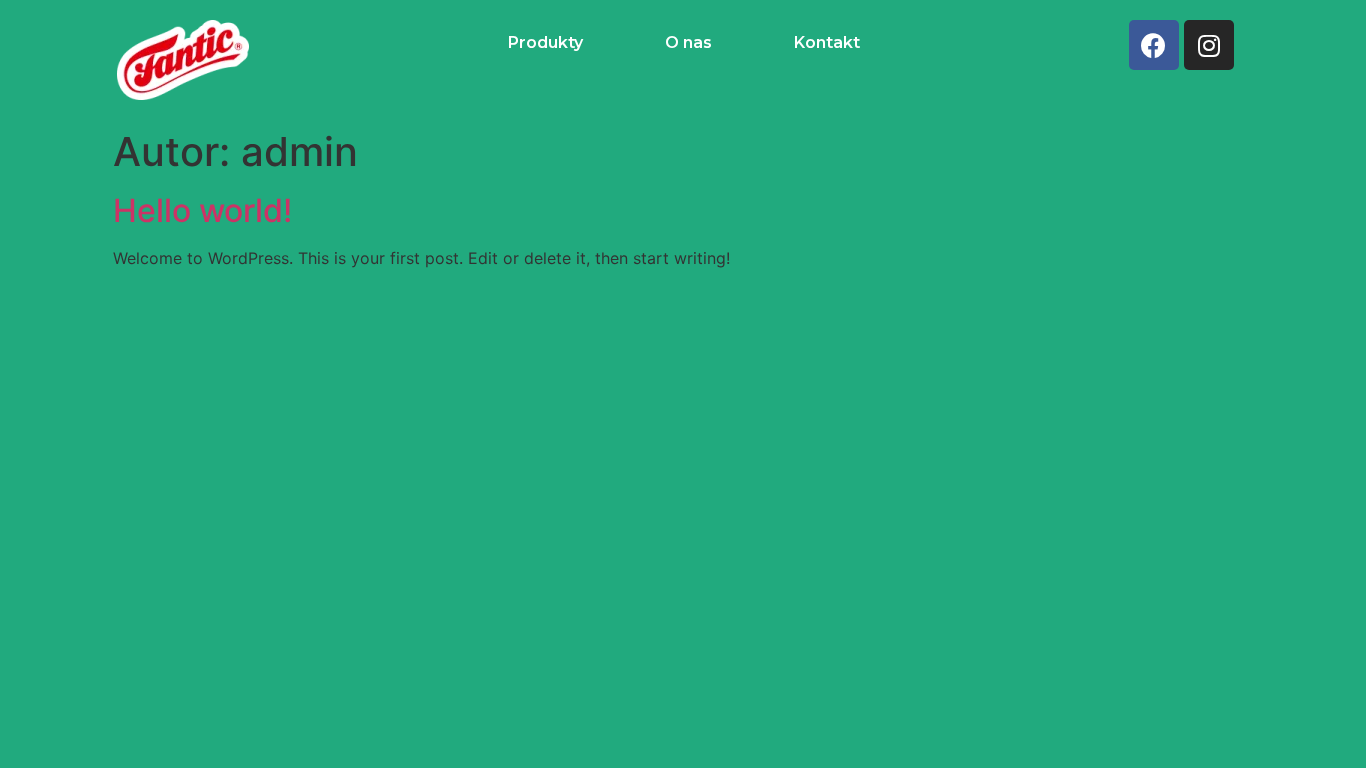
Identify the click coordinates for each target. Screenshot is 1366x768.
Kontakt (827, 42)
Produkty (545, 42)
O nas (688, 42)
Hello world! (202, 210)
